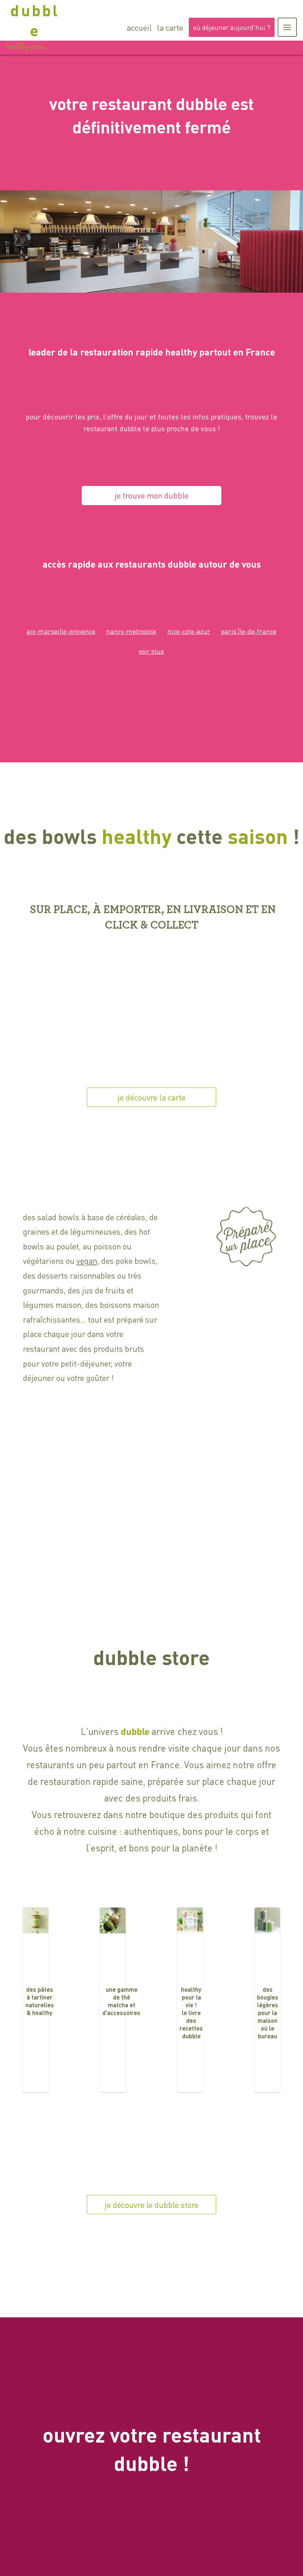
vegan (87, 1260)
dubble (35, 20)
